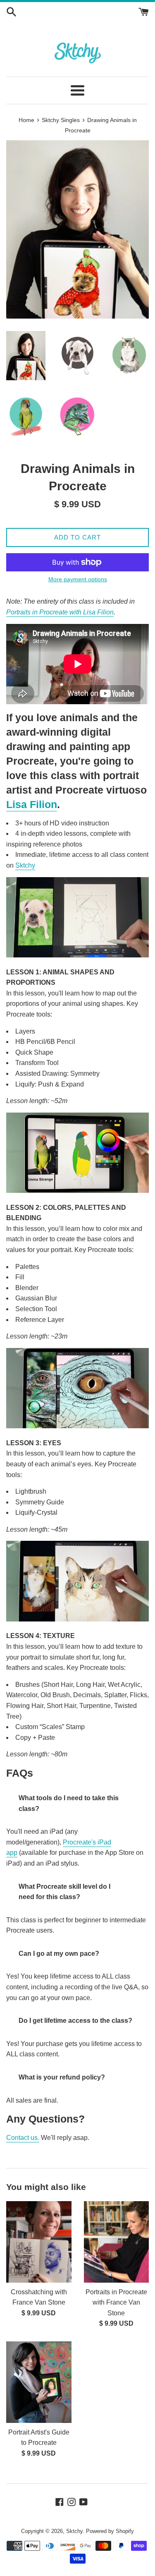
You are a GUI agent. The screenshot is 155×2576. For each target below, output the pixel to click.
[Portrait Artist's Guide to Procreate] (39, 2382)
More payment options (78, 579)
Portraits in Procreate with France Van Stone (116, 2303)
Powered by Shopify (110, 2531)
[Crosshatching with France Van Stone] (39, 2242)
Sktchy (25, 865)
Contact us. (23, 2138)
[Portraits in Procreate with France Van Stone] (117, 2242)
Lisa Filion (32, 804)
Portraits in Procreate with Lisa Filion (60, 612)
